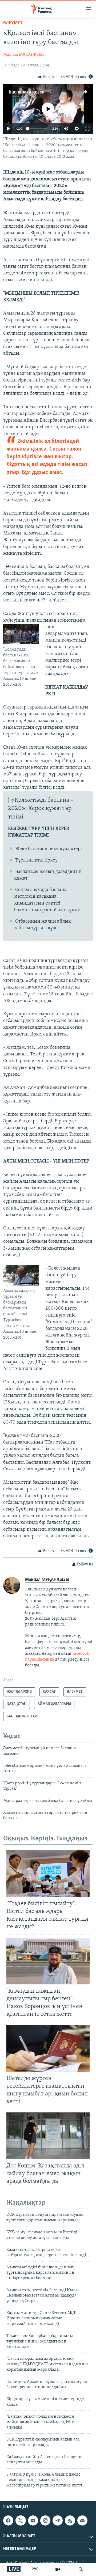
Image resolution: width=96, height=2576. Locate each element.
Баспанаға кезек (27, 92)
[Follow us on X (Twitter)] (21, 2520)
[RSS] (70, 2520)
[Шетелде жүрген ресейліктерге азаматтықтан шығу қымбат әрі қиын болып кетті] (48, 2048)
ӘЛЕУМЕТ (13, 23)
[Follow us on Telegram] (58, 2520)
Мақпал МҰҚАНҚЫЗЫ (24, 55)
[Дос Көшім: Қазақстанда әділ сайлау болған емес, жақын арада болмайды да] (48, 2136)
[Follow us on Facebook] (8, 2520)
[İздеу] (81, 2569)
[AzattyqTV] (58, 2569)
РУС (35, 2569)
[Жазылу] (82, 2520)
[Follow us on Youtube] (33, 2520)
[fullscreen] (87, 129)
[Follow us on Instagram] (45, 2520)
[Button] (46, 77)
